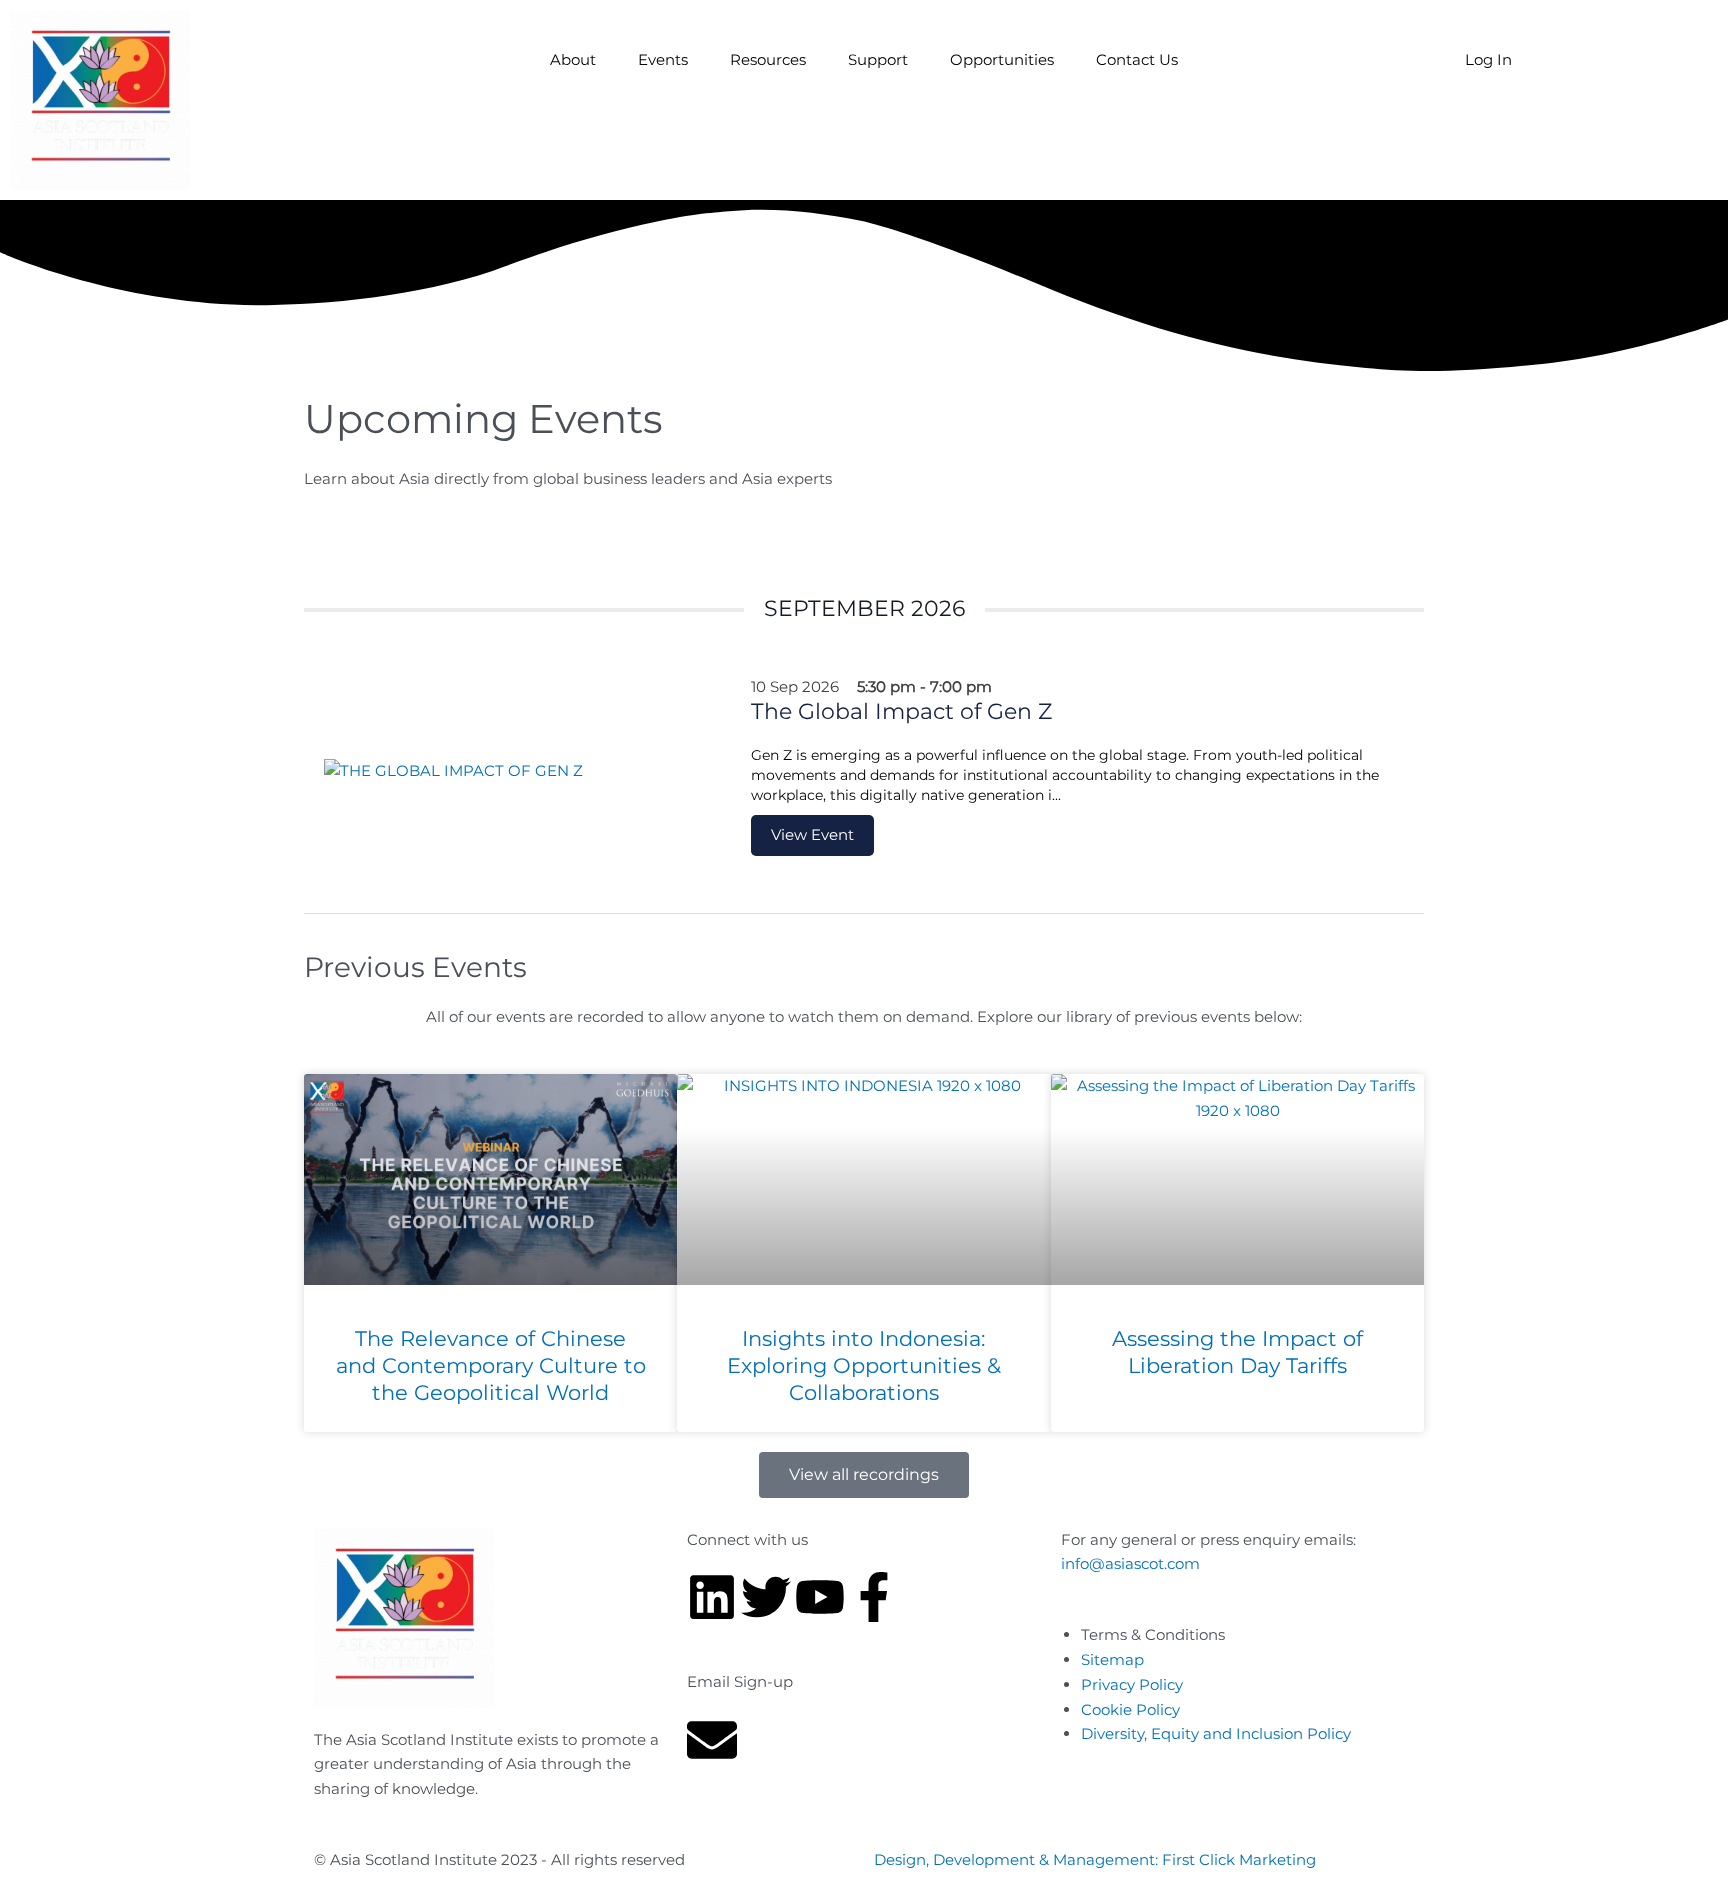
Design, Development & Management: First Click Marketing (1095, 1859)
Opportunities (1002, 59)
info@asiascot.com (1130, 1563)
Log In (1488, 59)
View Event (812, 834)
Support (878, 59)
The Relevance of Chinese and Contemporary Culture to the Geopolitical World (491, 1366)
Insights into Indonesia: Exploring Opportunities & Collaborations (864, 1366)
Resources (768, 59)
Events (663, 59)
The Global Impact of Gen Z (901, 711)
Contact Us (1137, 59)
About (573, 59)
